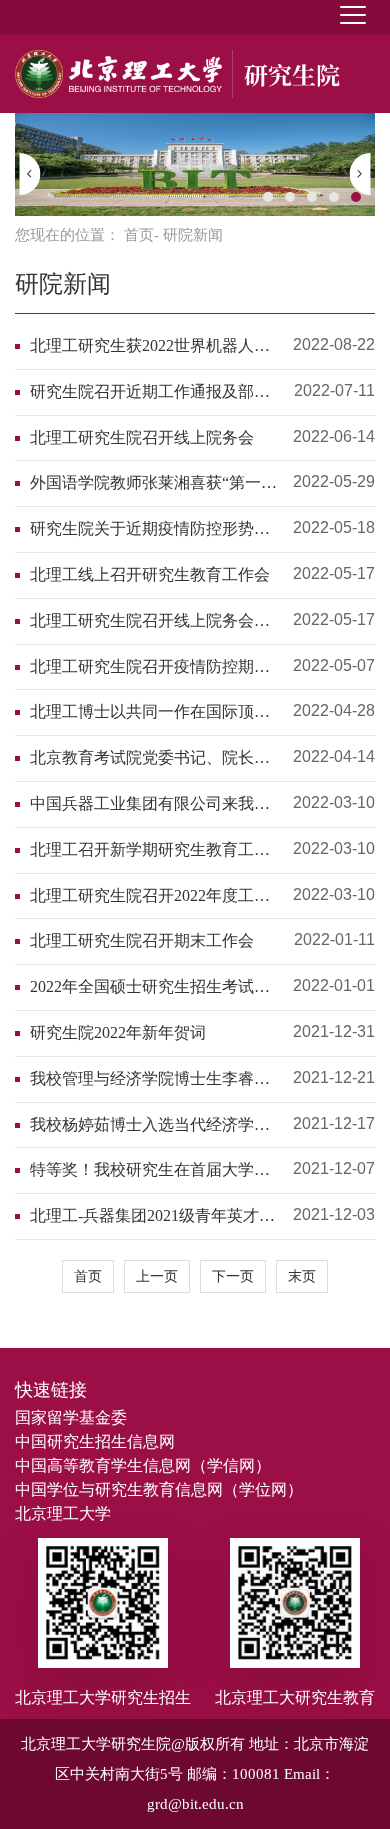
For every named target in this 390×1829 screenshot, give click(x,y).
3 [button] (312, 197)
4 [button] (334, 197)
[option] (195, 164)
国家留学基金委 (71, 1417)
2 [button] (290, 197)
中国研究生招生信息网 (95, 1441)
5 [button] (356, 197)
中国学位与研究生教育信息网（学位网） (159, 1489)
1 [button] (268, 197)
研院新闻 (63, 284)
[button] (30, 174)
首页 (139, 235)
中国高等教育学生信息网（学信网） (143, 1465)
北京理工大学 (63, 1513)
